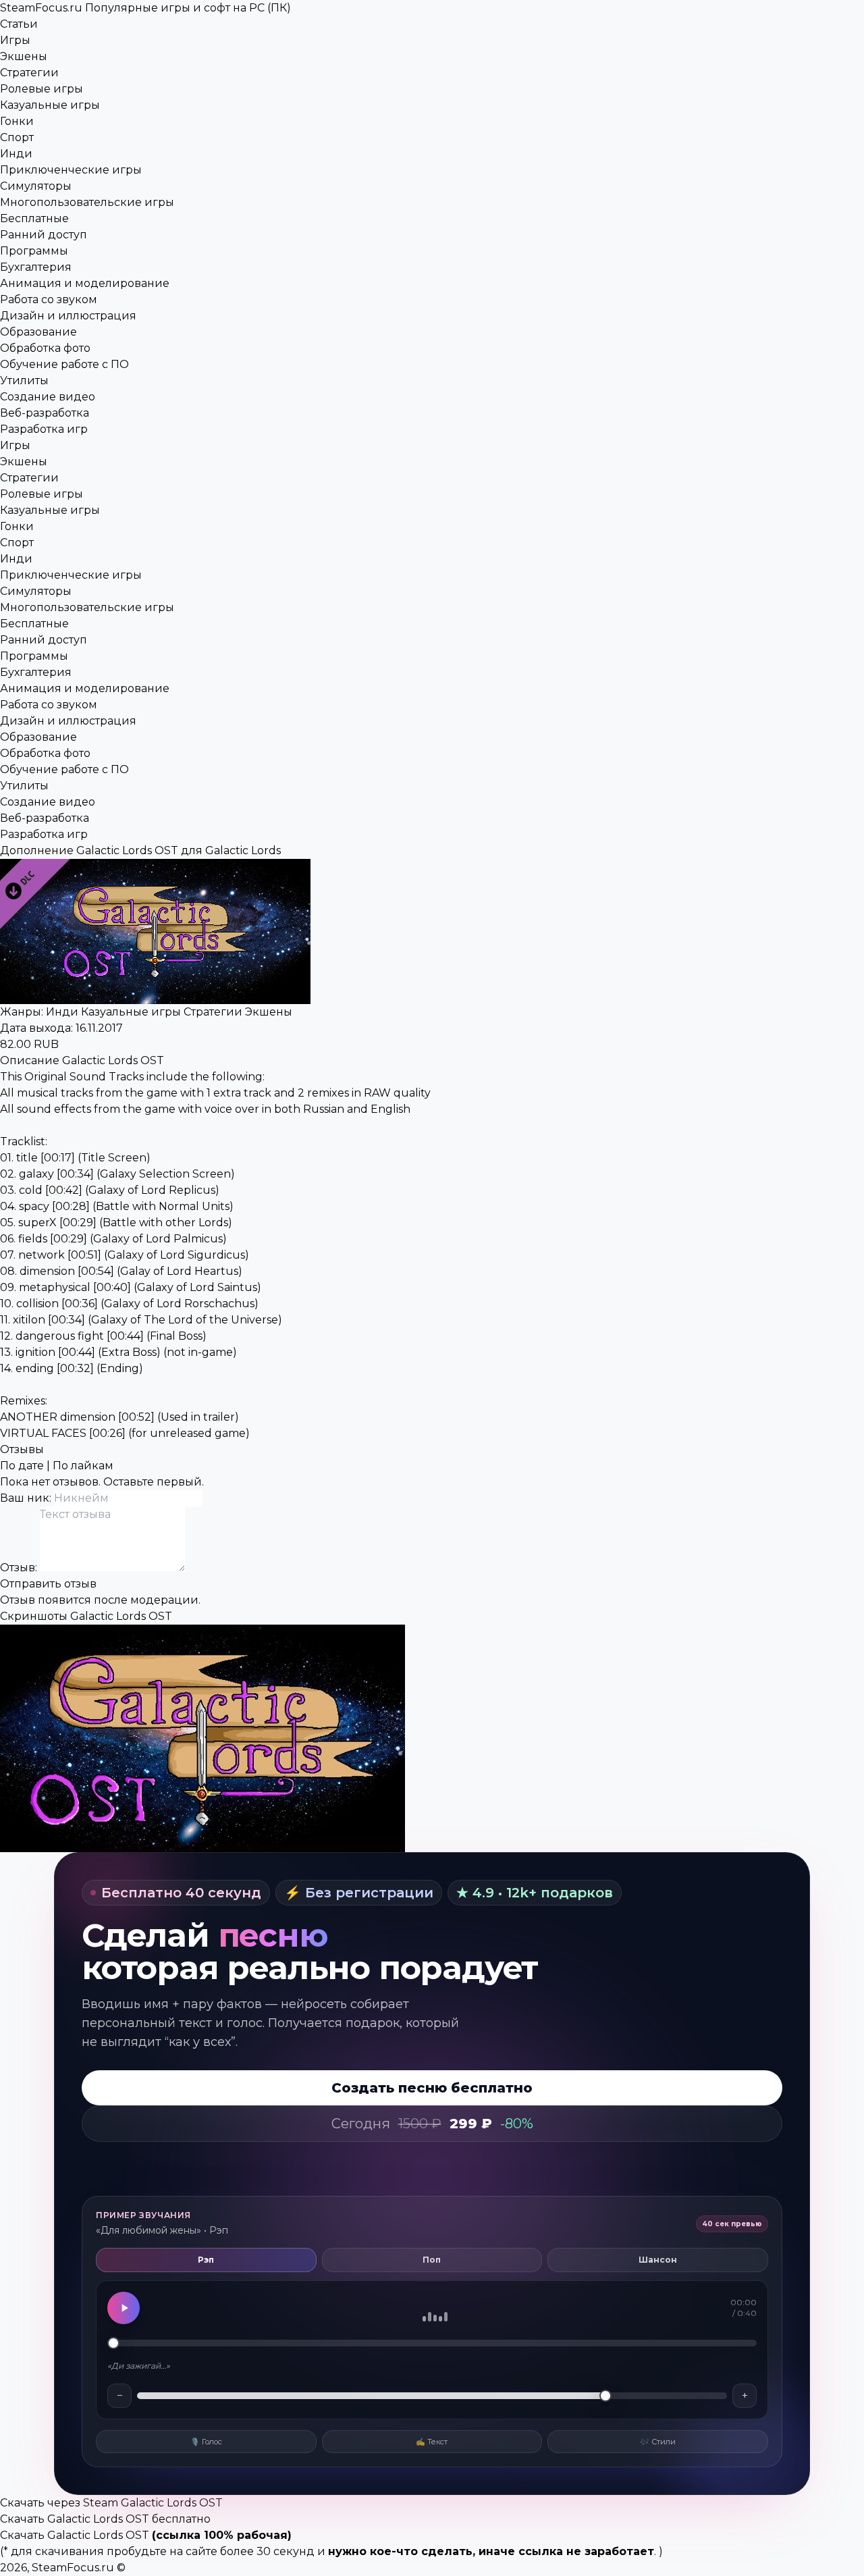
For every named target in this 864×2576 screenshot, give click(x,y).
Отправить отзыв (48, 1584)
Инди (16, 154)
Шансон (658, 2260)
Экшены (24, 56)
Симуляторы (36, 186)
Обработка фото (45, 348)
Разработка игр (44, 429)
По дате (22, 1466)
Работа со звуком (49, 299)
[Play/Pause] (124, 2308)
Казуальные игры (50, 105)
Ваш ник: (27, 1498)
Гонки (17, 121)
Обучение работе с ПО (64, 364)
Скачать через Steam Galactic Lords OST (111, 2503)
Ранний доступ (44, 235)
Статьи (19, 24)
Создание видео (48, 397)
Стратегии (29, 73)
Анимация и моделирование (85, 283)
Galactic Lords (243, 850)
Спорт (17, 137)
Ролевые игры (42, 89)
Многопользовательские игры (87, 202)
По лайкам (83, 1466)
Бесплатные (34, 218)
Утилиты (24, 380)
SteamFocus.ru (145, 8)
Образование (38, 332)
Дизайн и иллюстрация (68, 316)
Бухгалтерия (36, 267)
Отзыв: (20, 1568)
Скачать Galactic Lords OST (75, 2535)
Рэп (206, 2260)
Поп (432, 2260)
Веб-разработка (45, 413)
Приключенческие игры (71, 170)
